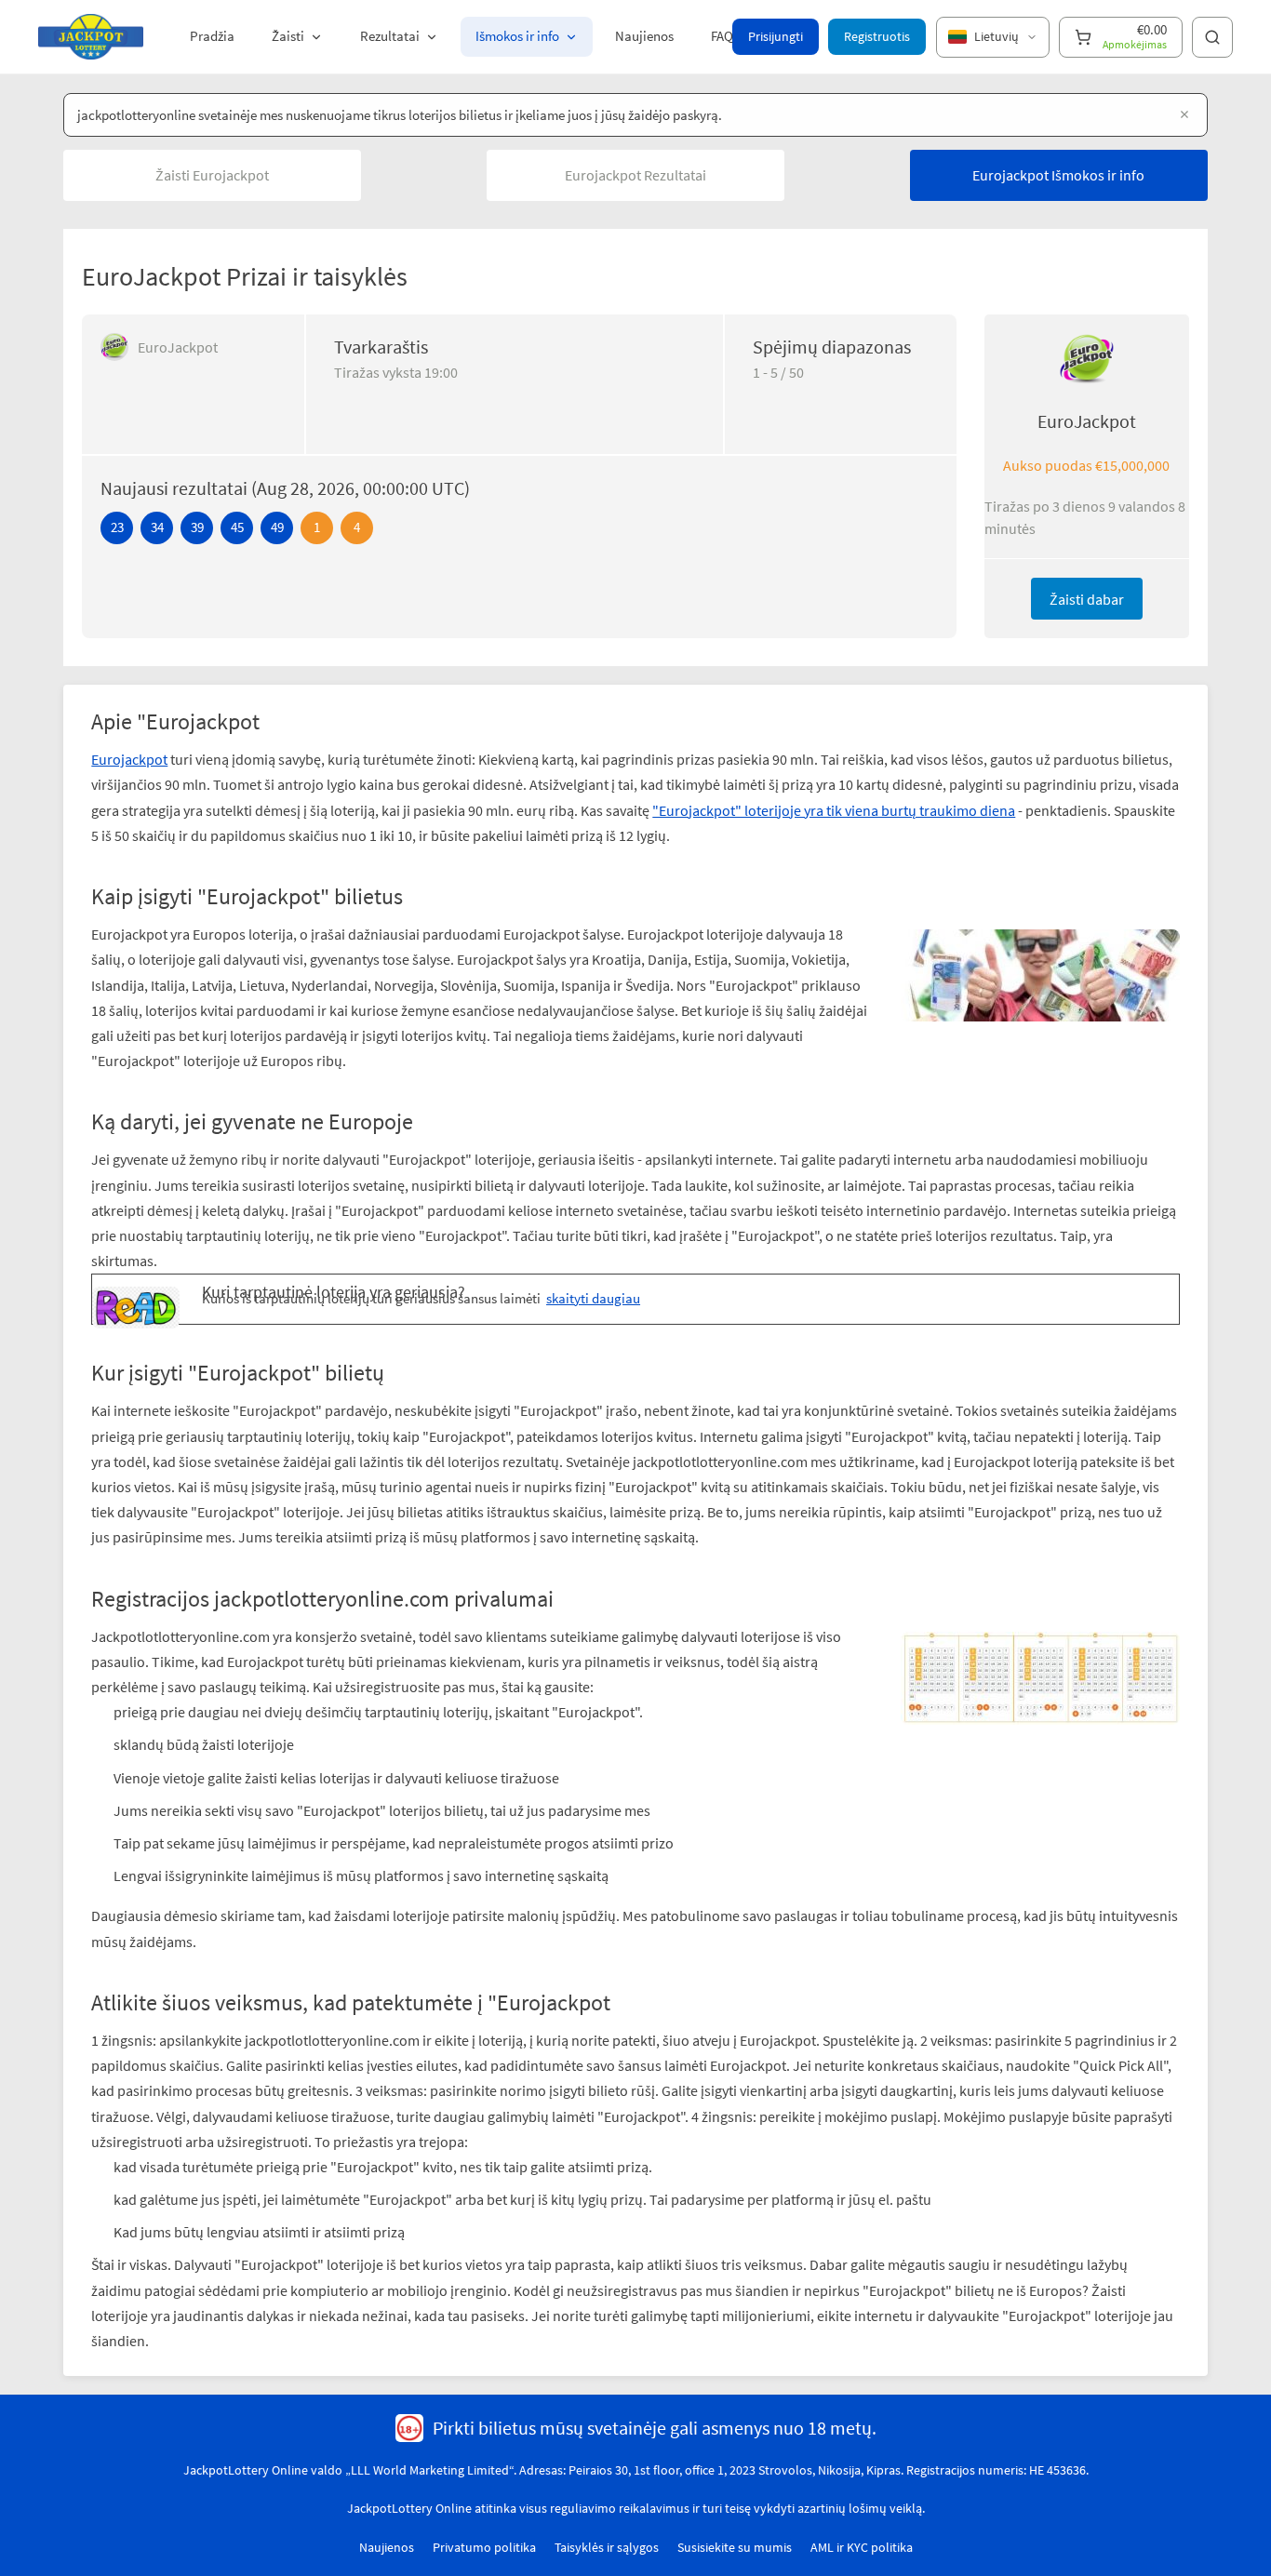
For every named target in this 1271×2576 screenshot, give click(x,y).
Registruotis (877, 36)
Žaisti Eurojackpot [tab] (212, 175)
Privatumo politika (484, 2547)
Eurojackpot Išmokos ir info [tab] (1058, 175)
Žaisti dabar (1087, 599)
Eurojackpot (129, 759)
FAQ (722, 36)
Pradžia (212, 36)
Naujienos (644, 36)
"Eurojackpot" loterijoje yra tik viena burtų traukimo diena (834, 810)
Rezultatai (390, 36)
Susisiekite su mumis (735, 2547)
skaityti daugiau (593, 1298)
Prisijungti (776, 36)
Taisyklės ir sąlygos (607, 2547)
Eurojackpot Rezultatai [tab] (635, 175)
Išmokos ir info (517, 36)
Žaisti (288, 36)
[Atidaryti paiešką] (1212, 37)
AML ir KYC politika (862, 2547)
